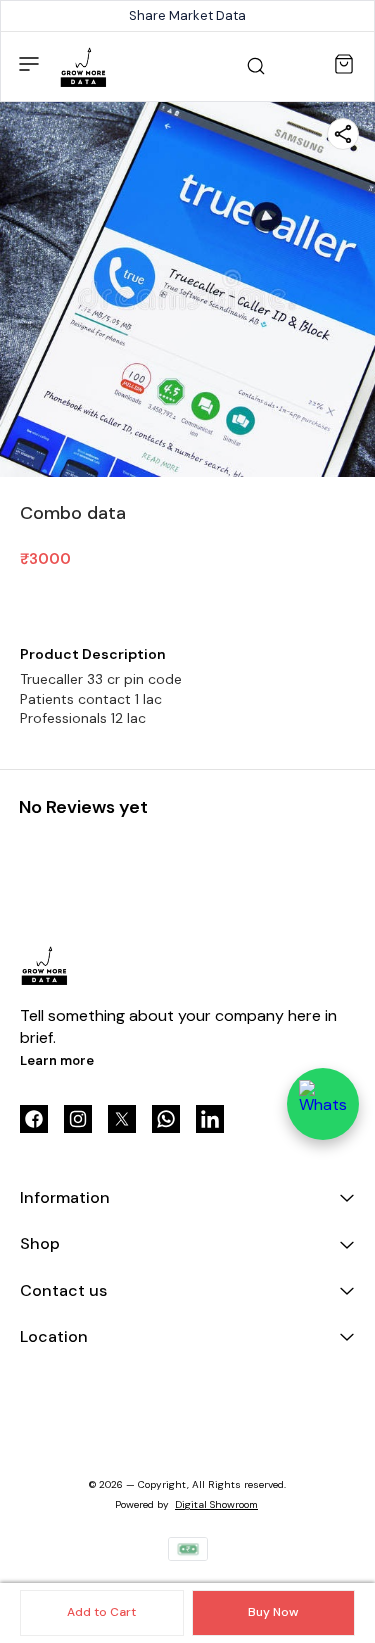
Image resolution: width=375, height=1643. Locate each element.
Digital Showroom (216, 1504)
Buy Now (273, 1612)
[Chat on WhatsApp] (323, 1104)
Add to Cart (101, 1612)
